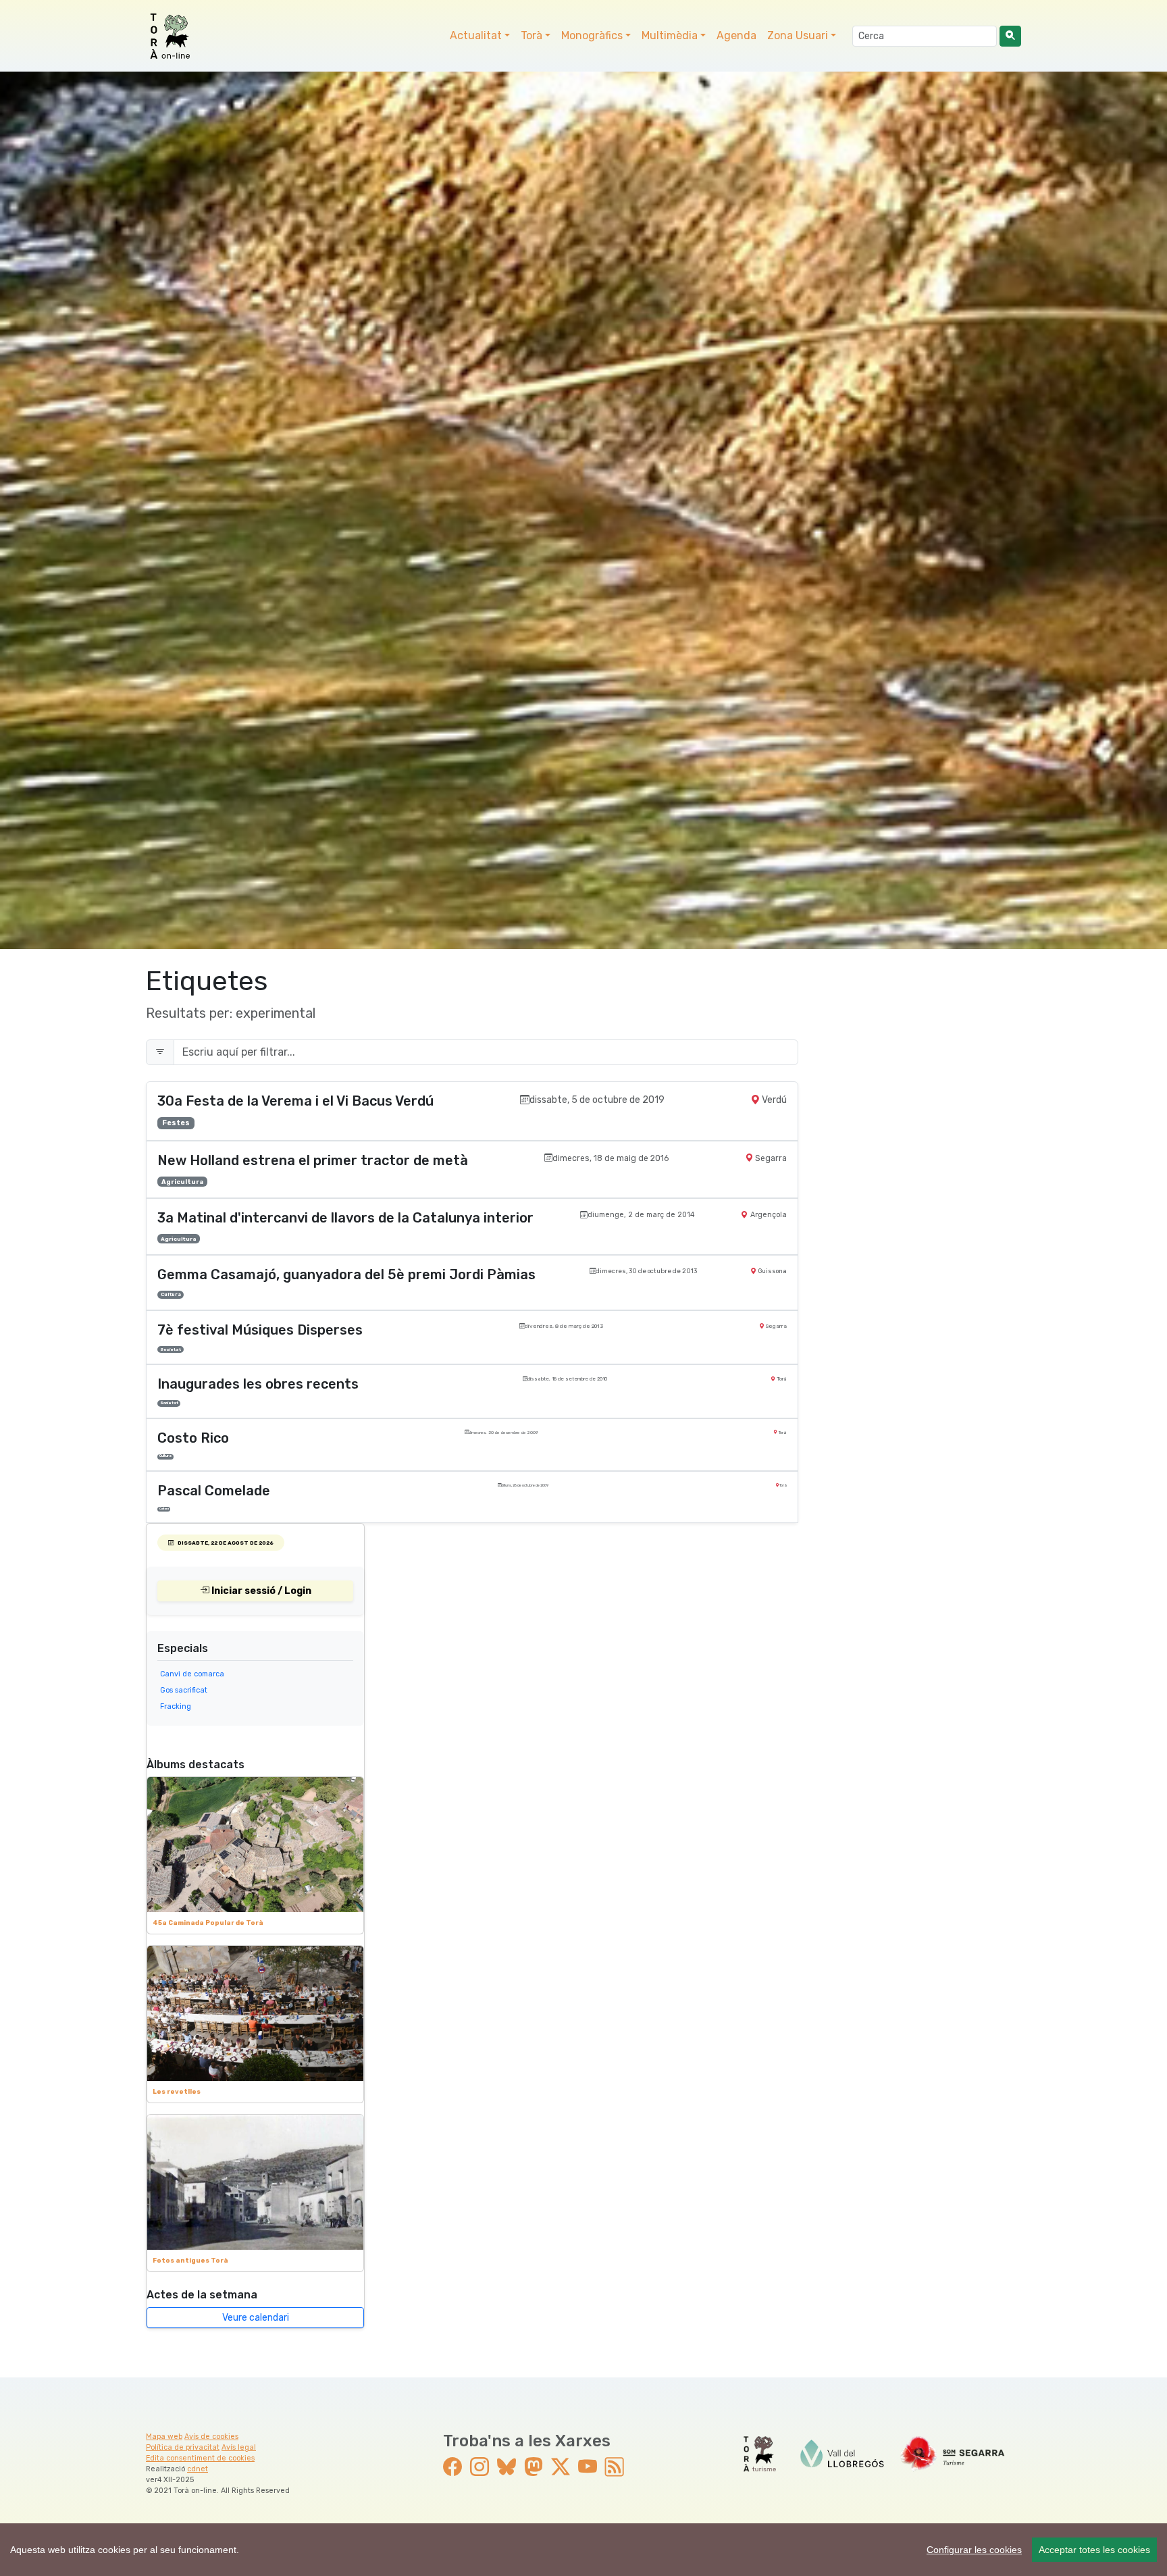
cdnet (198, 2469)
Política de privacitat (183, 2447)
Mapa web (164, 2437)
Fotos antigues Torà (190, 2260)
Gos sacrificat (184, 1690)
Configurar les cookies (974, 2550)
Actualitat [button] (476, 35)
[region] (583, 2550)
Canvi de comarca (192, 1674)
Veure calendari (256, 2318)
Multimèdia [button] (670, 35)
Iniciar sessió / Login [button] (260, 1591)
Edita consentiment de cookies (200, 2458)
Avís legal (239, 2447)
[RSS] (615, 2467)
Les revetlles (177, 2091)
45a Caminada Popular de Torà (208, 1923)
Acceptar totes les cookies (1094, 2550)
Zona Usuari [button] (798, 35)
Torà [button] (531, 35)
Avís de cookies (211, 2437)
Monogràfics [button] (592, 35)
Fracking (176, 1706)
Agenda (736, 35)
